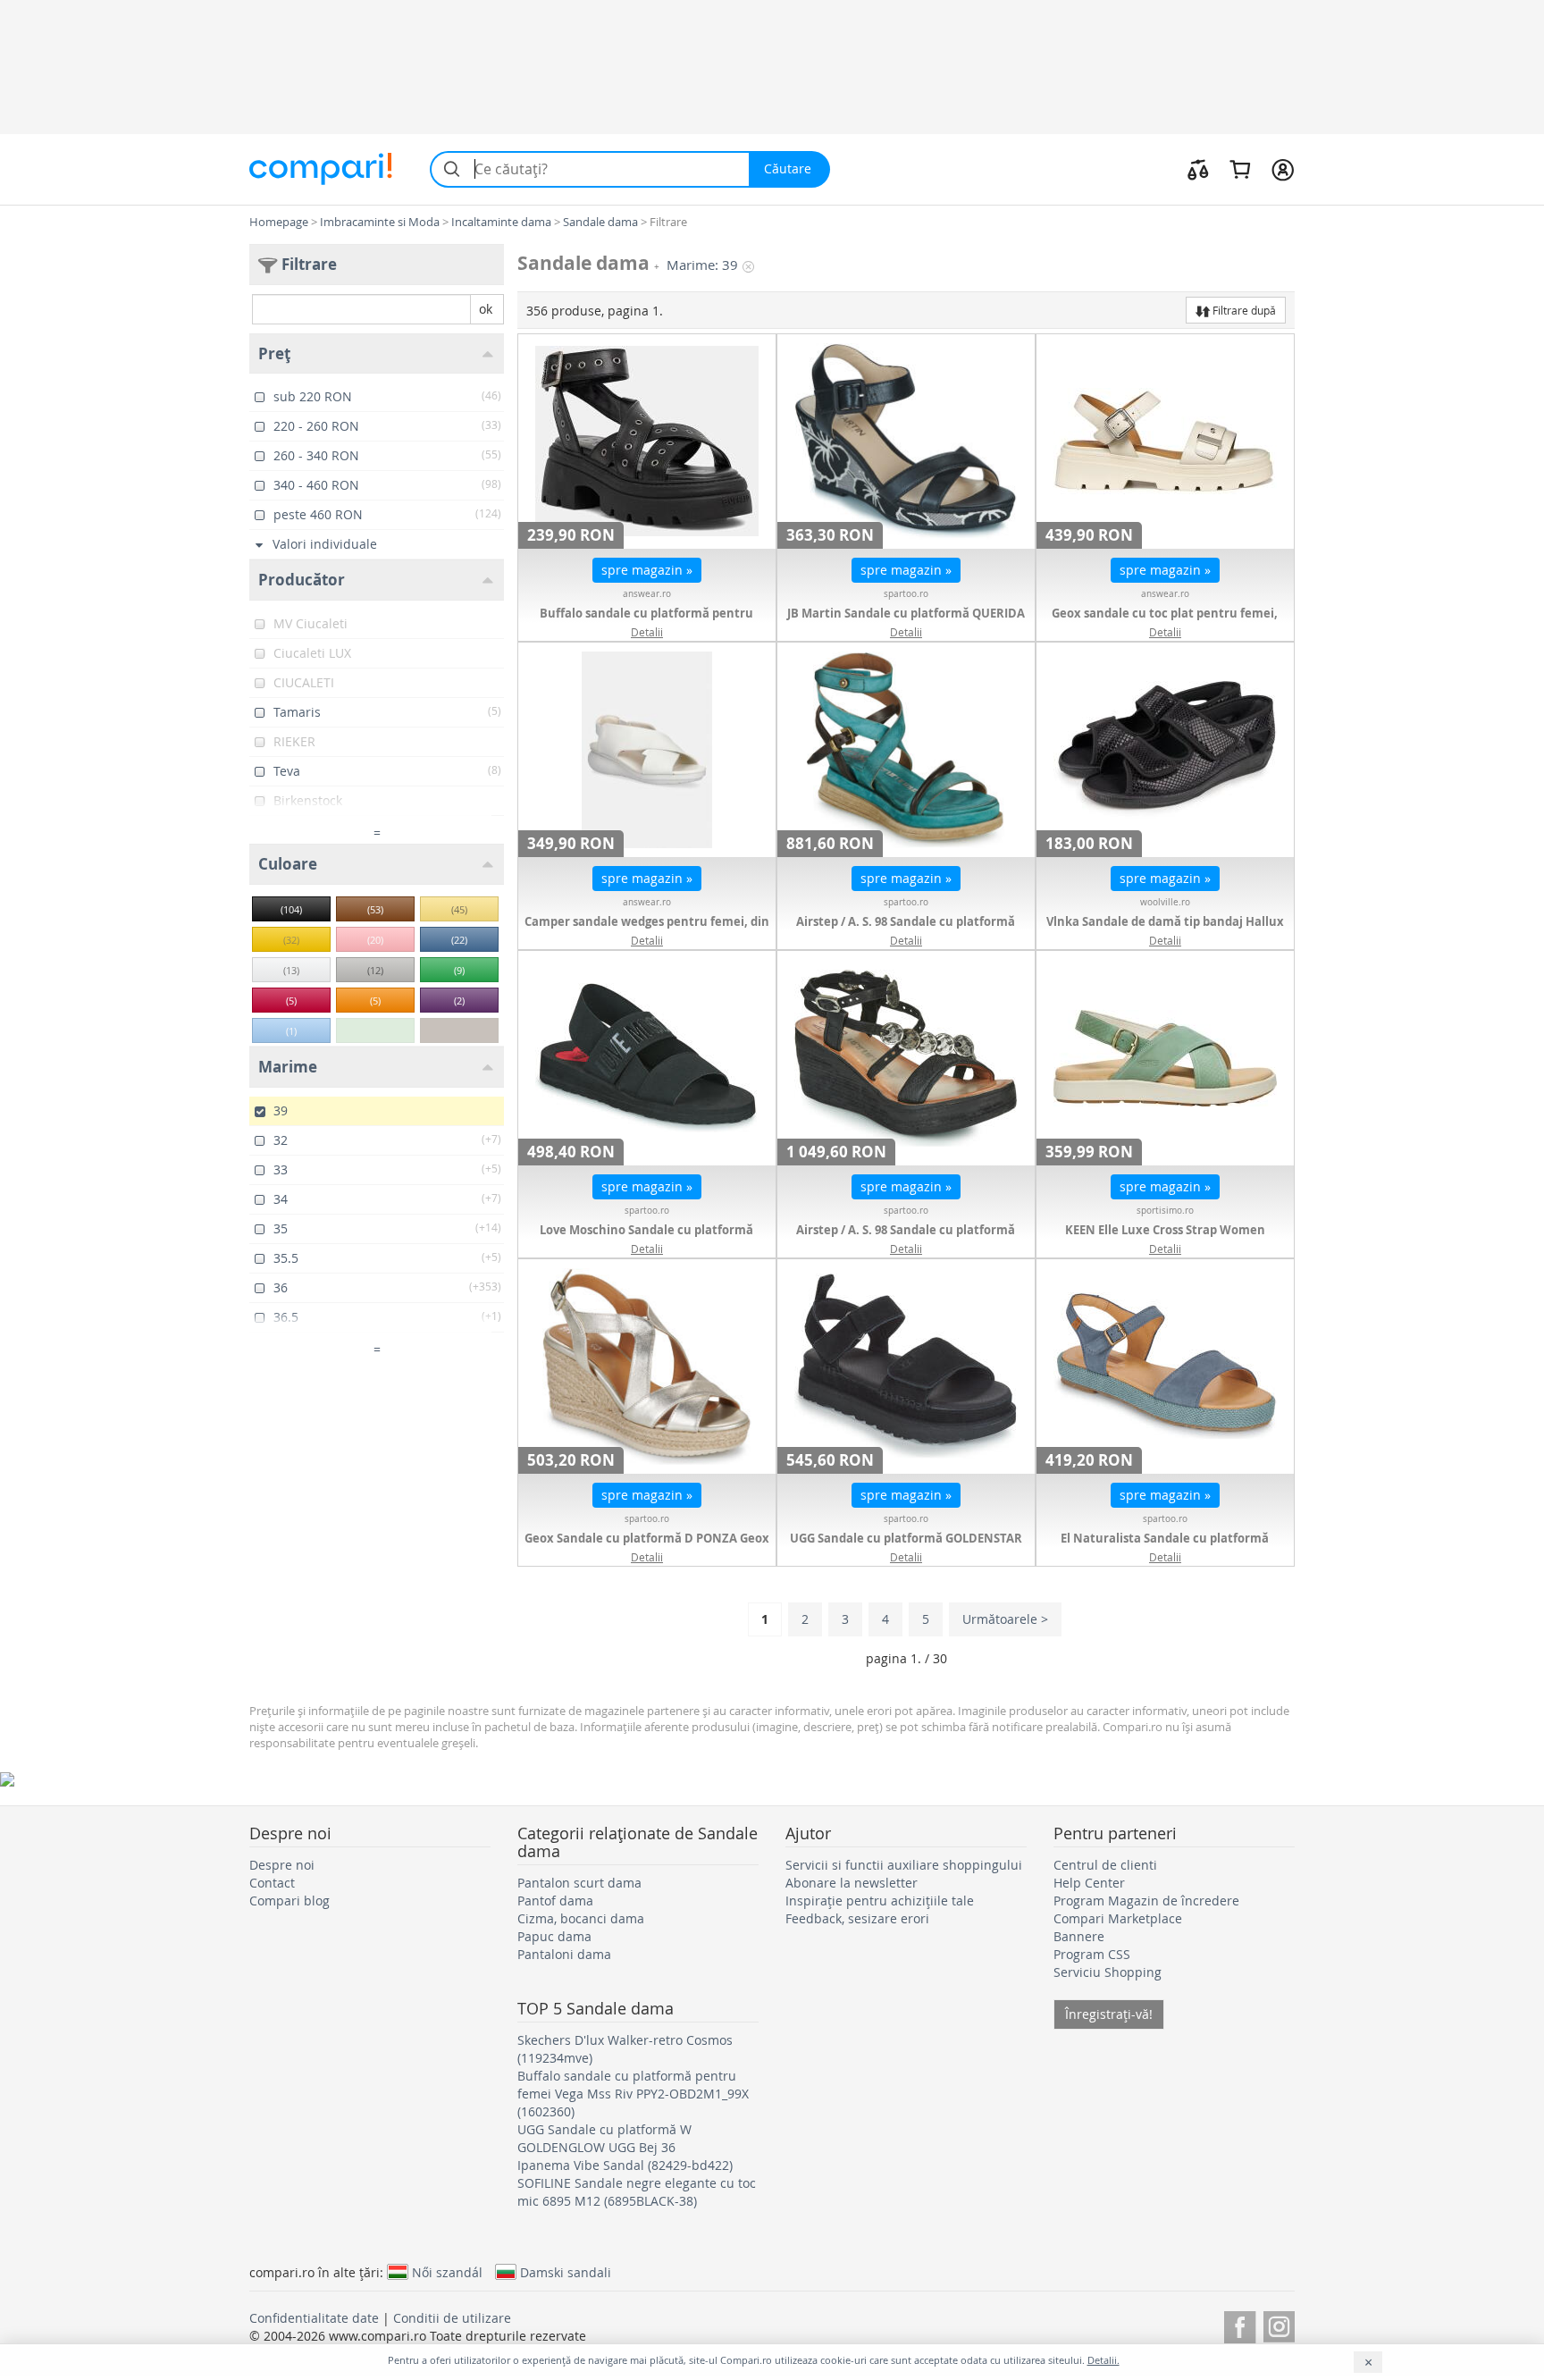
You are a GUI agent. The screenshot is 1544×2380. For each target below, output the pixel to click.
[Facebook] (1240, 2324)
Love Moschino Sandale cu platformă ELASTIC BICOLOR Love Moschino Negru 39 (647, 1239)
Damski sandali (566, 2272)
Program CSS (1092, 1954)
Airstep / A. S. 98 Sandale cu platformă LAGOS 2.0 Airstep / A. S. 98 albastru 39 (906, 930)
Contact (272, 1883)
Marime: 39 (702, 265)
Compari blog (289, 1901)
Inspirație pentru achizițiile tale (880, 1901)
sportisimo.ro (1165, 1211)
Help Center (1089, 1883)
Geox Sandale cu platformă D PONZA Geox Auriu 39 (647, 1547)
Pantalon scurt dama (579, 1883)
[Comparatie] (1198, 169)
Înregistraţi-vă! (1109, 2014)
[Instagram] (1279, 2324)
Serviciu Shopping (1108, 1972)
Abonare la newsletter (852, 1883)
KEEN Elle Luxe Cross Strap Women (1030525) (1165, 1239)
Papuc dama (554, 1936)
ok (486, 309)
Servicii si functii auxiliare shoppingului (904, 1865)
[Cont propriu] (1283, 169)
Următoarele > (1005, 1619)
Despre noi (282, 1865)
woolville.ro (1165, 902)
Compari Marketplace (1118, 1918)
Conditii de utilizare (452, 2318)
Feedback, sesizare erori (857, 1918)
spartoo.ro (906, 594)
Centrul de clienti (1105, 1865)
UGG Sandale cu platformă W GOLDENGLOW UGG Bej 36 (604, 2138)
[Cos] (1240, 169)
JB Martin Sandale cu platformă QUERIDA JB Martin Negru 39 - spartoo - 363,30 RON (906, 622)
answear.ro (647, 594)
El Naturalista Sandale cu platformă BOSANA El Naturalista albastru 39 (1165, 1547)
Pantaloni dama (564, 1954)
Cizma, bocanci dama (581, 1918)
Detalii (647, 632)
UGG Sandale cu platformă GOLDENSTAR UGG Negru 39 (906, 1547)
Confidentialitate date (314, 2318)
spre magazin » (647, 570)
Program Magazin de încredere (1146, 1901)
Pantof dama (555, 1901)
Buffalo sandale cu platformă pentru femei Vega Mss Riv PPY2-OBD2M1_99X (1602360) (633, 2094)
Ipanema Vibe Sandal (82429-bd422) (625, 2165)
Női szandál (447, 2272)
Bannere (1079, 1936)
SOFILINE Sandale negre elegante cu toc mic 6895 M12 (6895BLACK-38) (637, 2192)
